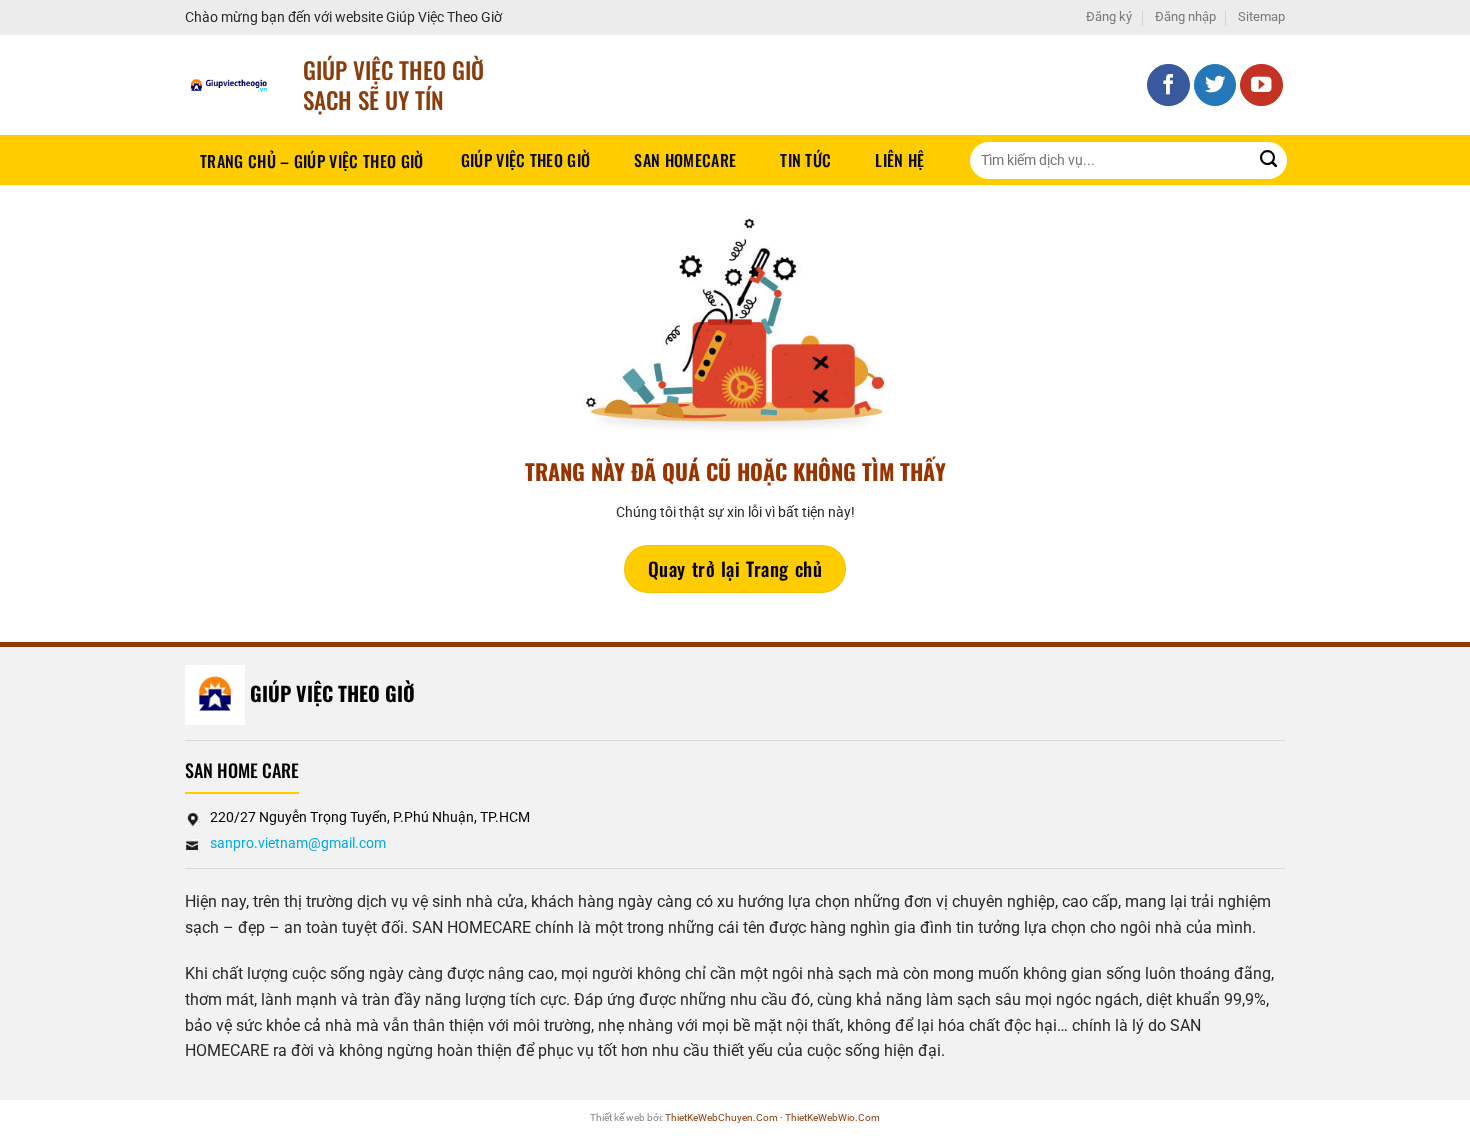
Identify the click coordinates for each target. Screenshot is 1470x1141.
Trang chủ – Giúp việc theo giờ (312, 161)
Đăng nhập (1185, 16)
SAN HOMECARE (685, 160)
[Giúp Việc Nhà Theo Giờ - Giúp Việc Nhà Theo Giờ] (229, 85)
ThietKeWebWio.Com (832, 1117)
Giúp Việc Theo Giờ (526, 160)
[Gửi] (1268, 160)
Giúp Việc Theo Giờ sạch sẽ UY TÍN (393, 84)
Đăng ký (1109, 16)
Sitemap (1261, 16)
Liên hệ (899, 160)
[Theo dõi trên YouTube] (1261, 85)
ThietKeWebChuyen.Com (721, 1117)
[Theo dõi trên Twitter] (1215, 85)
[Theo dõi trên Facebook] (1168, 85)
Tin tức (805, 160)
